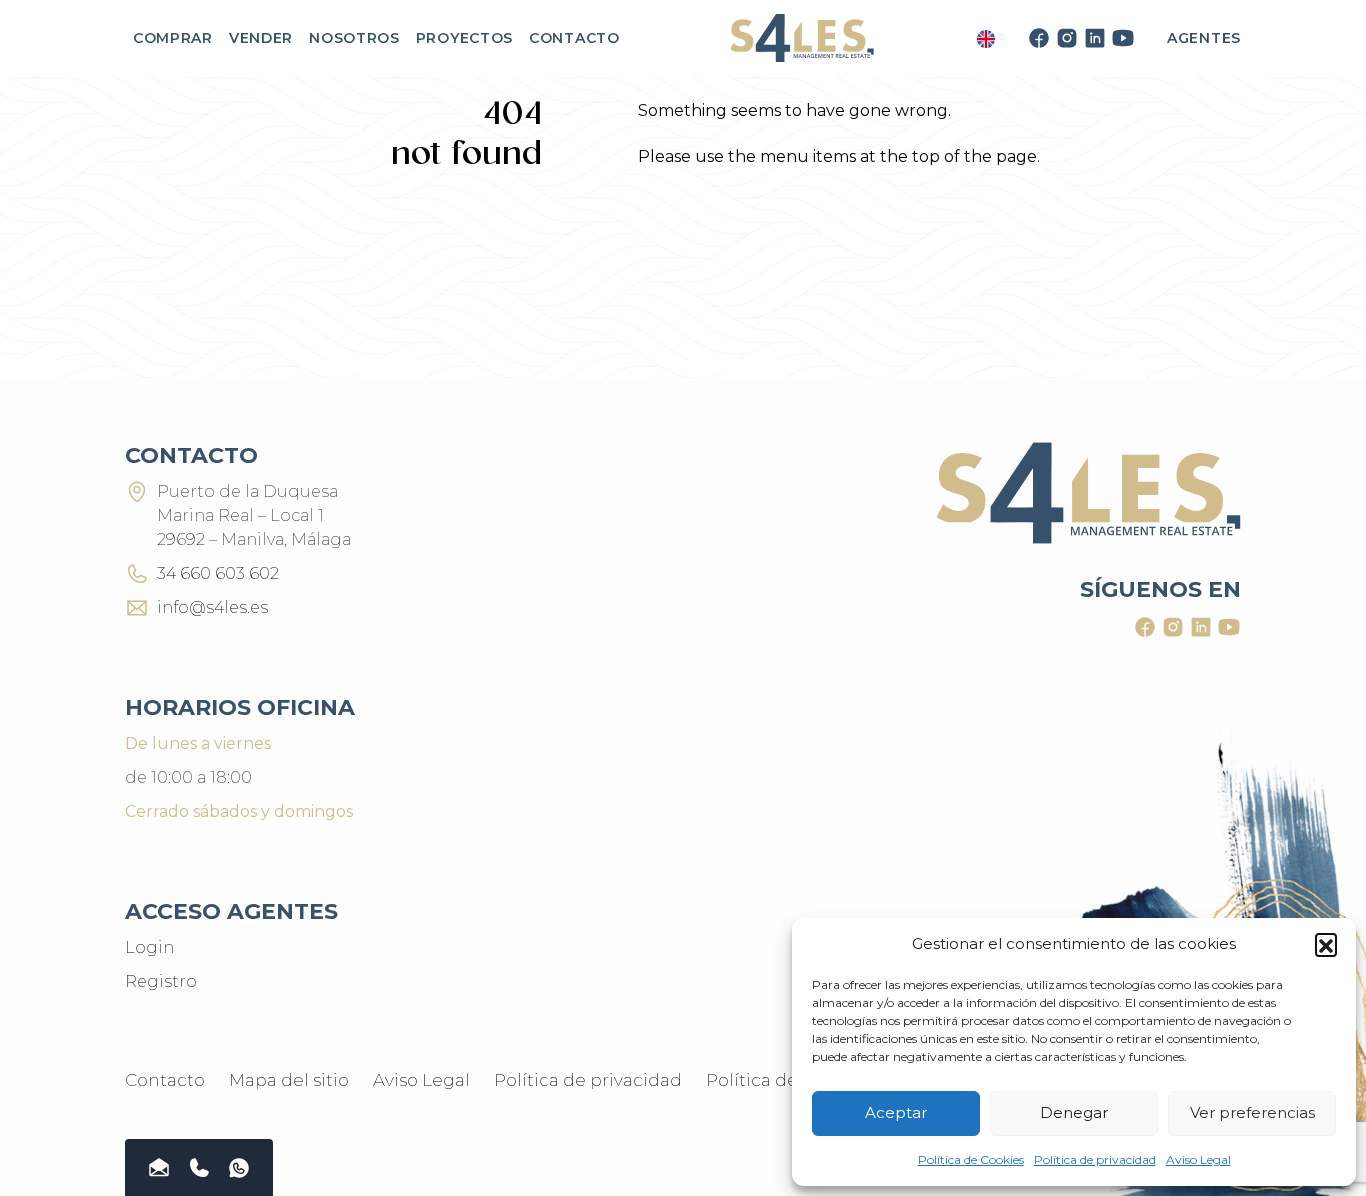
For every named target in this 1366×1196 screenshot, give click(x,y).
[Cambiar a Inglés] (986, 38)
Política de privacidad (1095, 1159)
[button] (1326, 944)
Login (149, 947)
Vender (261, 38)
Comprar (173, 38)
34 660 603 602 (218, 573)
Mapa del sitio (289, 1080)
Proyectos (464, 38)
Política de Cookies (971, 1159)
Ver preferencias (1252, 1112)
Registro (161, 981)
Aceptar (896, 1112)
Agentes (1204, 38)
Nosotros (354, 38)
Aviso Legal (1198, 1159)
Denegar (1074, 1112)
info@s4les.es (212, 607)
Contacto (574, 38)
